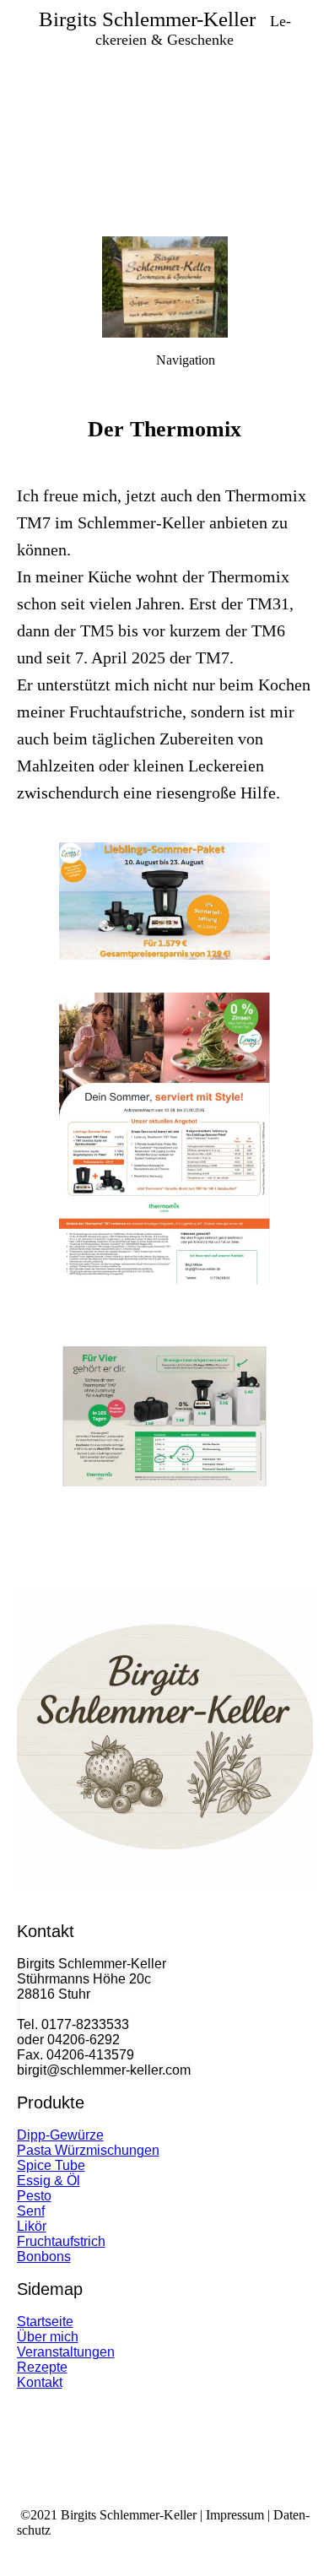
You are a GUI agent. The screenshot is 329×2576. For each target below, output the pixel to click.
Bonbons (44, 2257)
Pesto (34, 2196)
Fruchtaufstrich (61, 2241)
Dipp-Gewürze (60, 2135)
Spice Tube (51, 2165)
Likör (32, 2226)
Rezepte (42, 2367)
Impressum (235, 2515)
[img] (164, 118)
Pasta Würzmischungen (88, 2150)
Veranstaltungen (66, 2352)
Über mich (48, 2337)
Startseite (45, 2322)
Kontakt (40, 2382)
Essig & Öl (49, 2181)
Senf (31, 2211)
